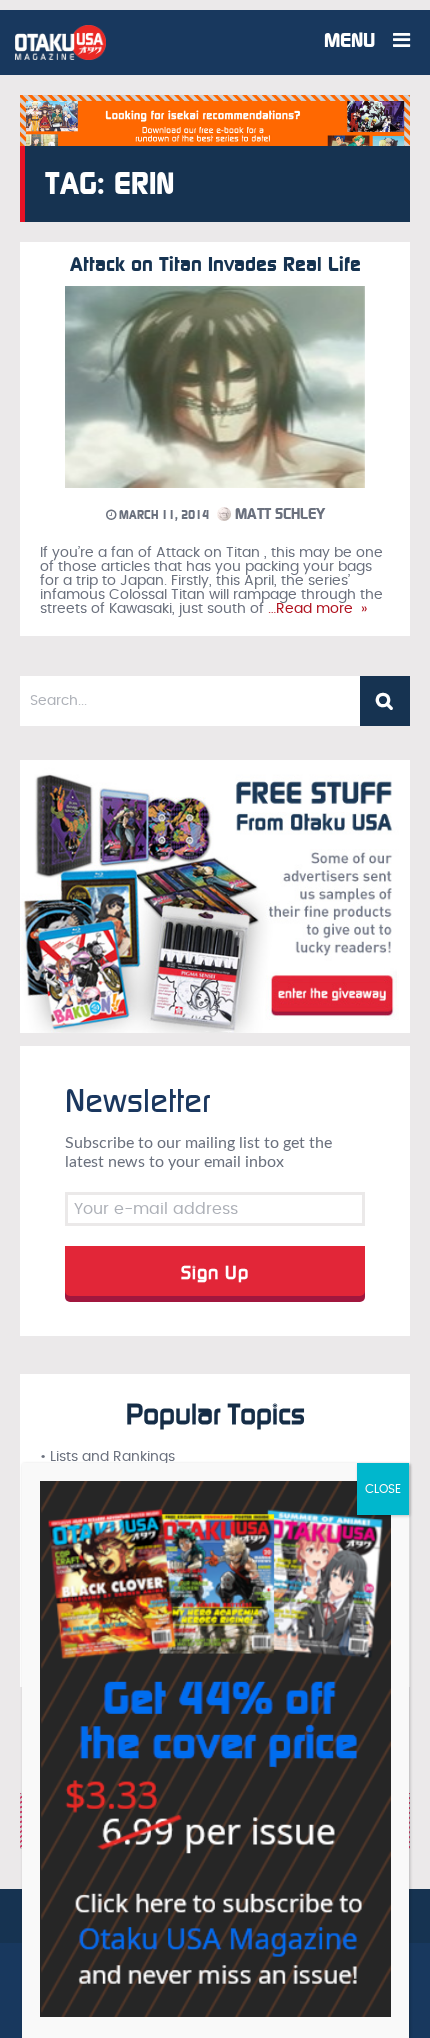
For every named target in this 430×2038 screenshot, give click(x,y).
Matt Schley (278, 514)
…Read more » (315, 609)
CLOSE (383, 1489)
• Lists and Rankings (107, 1457)
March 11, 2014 (162, 515)
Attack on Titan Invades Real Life (215, 264)
